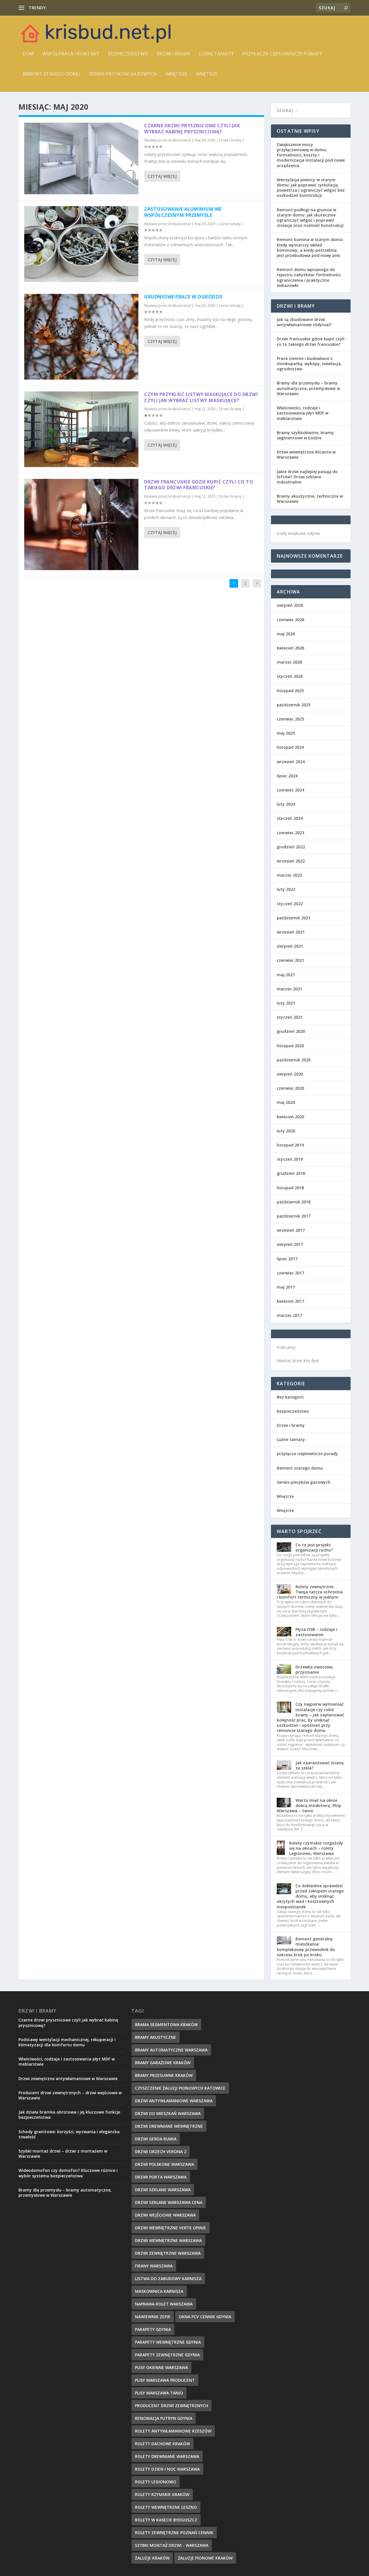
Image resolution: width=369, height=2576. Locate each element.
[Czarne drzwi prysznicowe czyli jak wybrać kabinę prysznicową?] (81, 158)
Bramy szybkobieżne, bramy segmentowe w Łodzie (305, 435)
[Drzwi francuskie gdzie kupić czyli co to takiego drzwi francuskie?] (81, 525)
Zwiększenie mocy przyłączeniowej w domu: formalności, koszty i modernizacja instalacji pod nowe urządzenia (311, 155)
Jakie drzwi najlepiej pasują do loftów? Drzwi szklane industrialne (307, 477)
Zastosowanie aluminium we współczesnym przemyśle (183, 212)
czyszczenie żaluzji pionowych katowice (180, 2088)
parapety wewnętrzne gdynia (168, 2342)
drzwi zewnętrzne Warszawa (168, 2253)
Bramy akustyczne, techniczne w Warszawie (310, 499)
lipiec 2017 (287, 1259)
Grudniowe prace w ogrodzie (183, 297)
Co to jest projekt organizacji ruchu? (314, 1547)
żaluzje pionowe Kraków (205, 2558)
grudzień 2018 (291, 1173)
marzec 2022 (289, 875)
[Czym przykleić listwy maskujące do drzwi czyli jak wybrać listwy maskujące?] (81, 429)
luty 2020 (286, 1131)
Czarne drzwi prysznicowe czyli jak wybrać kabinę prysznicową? (192, 129)
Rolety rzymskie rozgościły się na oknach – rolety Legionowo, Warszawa (316, 1848)
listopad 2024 (290, 747)
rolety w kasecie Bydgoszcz (166, 2520)
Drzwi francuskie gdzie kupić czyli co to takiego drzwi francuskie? (199, 485)
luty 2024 (286, 804)
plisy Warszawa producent (165, 2380)
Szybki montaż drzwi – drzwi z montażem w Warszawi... (100, 8)
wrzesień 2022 (291, 861)
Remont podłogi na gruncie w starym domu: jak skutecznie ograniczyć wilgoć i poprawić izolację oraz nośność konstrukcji (310, 218)
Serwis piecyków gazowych (123, 74)
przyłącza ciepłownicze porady (282, 54)
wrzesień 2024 (291, 762)
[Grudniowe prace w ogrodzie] (81, 337)
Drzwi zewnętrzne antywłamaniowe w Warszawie (68, 2078)
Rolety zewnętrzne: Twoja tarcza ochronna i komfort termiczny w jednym (310, 1592)
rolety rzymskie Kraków (162, 2494)
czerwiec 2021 (290, 960)
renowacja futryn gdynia (164, 2418)
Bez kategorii (290, 1397)
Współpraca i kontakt (71, 54)
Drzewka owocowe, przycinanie (315, 1669)
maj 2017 (286, 1287)
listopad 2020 (290, 1046)
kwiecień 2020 (290, 1117)
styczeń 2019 (290, 1159)
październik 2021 (294, 918)
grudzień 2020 (291, 1031)
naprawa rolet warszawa (164, 2304)
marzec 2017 (289, 1315)
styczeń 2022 (290, 904)
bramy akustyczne (156, 2037)
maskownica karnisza (159, 2291)
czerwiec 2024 (290, 790)
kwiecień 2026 (290, 648)
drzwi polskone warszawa (164, 2164)
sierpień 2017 (290, 1244)
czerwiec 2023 (290, 833)
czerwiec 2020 (290, 1088)
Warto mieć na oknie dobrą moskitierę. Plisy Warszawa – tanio (309, 1805)
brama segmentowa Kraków (166, 2025)
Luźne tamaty (216, 54)
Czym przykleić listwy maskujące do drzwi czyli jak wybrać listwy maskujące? (201, 397)
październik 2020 (294, 1060)
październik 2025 (294, 705)
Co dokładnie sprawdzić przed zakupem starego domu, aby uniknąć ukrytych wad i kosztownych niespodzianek (310, 1896)
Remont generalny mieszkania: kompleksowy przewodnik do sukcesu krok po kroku (306, 1947)
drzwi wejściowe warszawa (165, 2215)
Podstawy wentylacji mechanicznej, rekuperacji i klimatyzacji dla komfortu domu (67, 2042)
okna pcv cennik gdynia (205, 2317)
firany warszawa (154, 2266)
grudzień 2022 (291, 847)
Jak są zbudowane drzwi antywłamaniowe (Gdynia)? (304, 322)
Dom (28, 54)
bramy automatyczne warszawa (171, 2050)
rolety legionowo (156, 2482)
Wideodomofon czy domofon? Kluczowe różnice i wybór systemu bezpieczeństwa (68, 2173)
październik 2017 (294, 1216)
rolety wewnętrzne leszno (166, 2507)
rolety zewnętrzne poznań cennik (174, 2533)
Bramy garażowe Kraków (163, 2063)
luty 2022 (286, 889)
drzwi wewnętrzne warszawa (168, 2240)
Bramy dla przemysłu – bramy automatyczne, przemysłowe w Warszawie (308, 388)
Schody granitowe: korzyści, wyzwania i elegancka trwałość (69, 2134)
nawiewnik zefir (153, 2317)
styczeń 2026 (290, 676)
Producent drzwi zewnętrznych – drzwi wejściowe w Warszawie (70, 2095)
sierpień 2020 (290, 1074)
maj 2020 (286, 1102)
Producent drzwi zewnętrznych (172, 2406)
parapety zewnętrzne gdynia (167, 2355)
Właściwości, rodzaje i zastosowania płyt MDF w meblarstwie (303, 413)
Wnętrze (176, 74)
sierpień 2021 (290, 946)
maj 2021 (286, 975)
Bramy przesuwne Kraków (164, 2075)
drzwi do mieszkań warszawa (168, 2113)
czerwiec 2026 (290, 620)
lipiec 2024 (287, 776)
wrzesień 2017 (291, 1230)
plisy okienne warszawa (161, 2367)
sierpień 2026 (290, 605)
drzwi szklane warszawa (163, 2190)
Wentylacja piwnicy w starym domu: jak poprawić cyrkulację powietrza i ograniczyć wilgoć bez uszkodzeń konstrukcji (311, 188)
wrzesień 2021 (291, 932)
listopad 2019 (290, 1145)
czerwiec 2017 (290, 1273)
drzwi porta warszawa (161, 2177)
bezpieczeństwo (128, 54)
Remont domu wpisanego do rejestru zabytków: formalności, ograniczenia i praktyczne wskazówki (309, 277)
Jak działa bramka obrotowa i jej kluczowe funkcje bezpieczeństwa (69, 2115)
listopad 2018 (290, 1188)
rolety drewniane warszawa (167, 2456)
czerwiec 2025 (290, 719)
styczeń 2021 (290, 1017)
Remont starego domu (51, 74)
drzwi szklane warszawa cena (169, 2202)
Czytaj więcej (162, 176)
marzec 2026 (289, 662)
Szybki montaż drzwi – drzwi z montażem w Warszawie (63, 2154)
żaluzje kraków (152, 2558)
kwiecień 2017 (290, 1301)
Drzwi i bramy (174, 54)
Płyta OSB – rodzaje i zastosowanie (316, 1632)
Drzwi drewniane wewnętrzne (169, 2126)
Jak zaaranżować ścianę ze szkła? (320, 1765)
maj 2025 (286, 733)
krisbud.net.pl (180, 140)
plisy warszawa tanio (159, 2393)
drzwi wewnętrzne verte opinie (171, 2228)
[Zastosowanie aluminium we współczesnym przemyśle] (81, 244)
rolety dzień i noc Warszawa (167, 2469)
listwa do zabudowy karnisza (168, 2279)
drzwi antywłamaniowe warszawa (174, 2101)
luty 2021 (286, 1003)
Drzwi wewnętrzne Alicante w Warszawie (306, 454)
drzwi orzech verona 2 (161, 2152)
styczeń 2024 (290, 818)
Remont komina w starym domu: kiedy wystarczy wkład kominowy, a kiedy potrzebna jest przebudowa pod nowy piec (310, 247)
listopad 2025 (290, 691)
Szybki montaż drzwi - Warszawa (172, 2545)
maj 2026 (286, 634)
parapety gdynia (153, 2329)
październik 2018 (294, 1202)
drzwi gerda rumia (156, 2139)
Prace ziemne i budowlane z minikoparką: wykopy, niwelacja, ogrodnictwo (309, 364)
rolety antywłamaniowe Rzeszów (173, 2431)
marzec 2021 (289, 989)
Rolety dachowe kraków (162, 2444)
